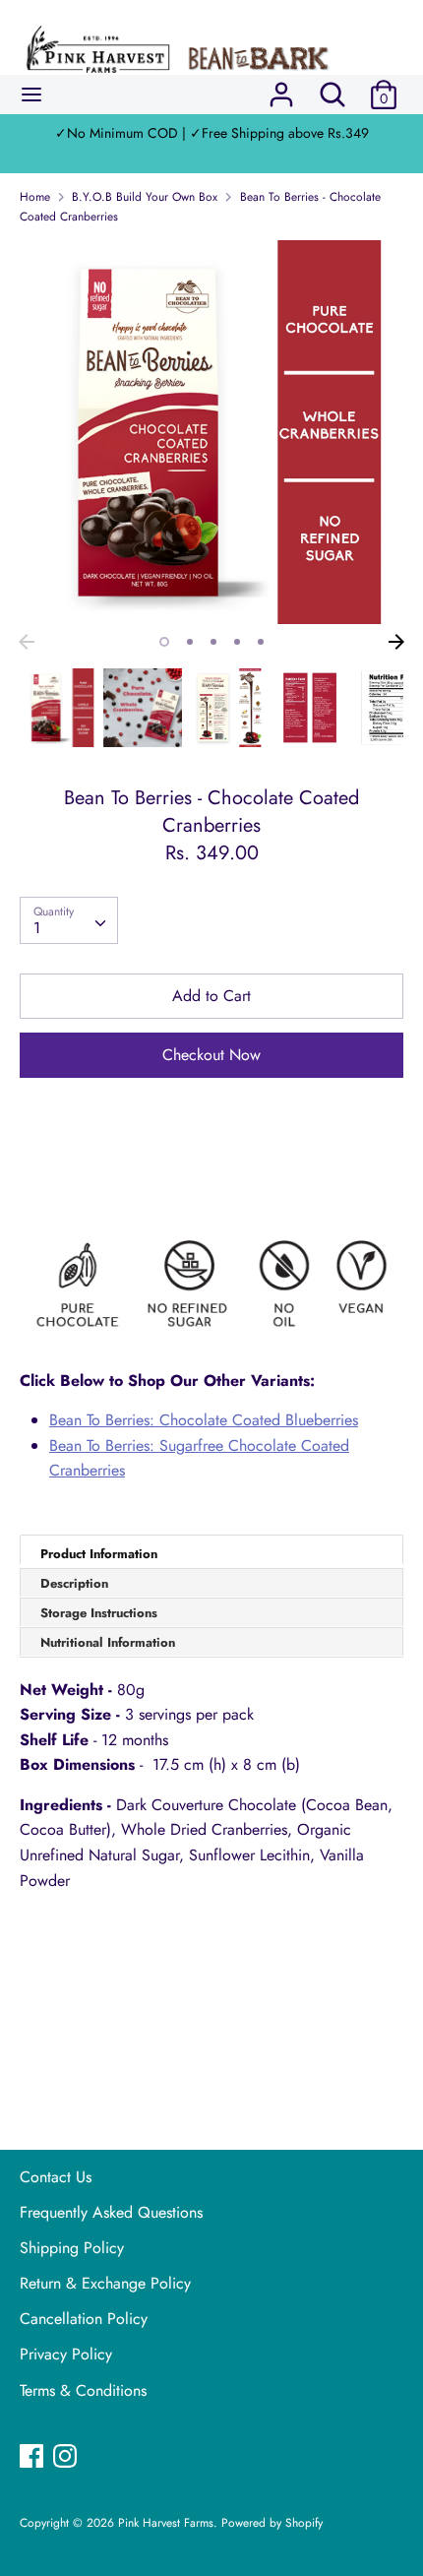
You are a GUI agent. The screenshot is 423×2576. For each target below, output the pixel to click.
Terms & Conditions (83, 2390)
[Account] (281, 87)
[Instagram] (67, 2458)
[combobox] (69, 920)
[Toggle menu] (31, 94)
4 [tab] (237, 642)
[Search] (332, 87)
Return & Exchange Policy (105, 2283)
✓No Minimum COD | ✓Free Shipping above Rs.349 (212, 133)
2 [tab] (190, 642)
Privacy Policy (66, 2354)
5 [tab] (261, 642)
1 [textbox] (37, 928)
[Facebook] (33, 2458)
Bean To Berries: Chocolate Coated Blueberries (204, 1420)
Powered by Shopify (272, 2523)
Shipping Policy (72, 2248)
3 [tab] (213, 642)
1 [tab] (164, 642)
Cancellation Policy (84, 2319)
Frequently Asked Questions (111, 2212)
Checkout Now (211, 1055)
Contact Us (56, 2177)
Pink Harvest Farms (166, 2523)
